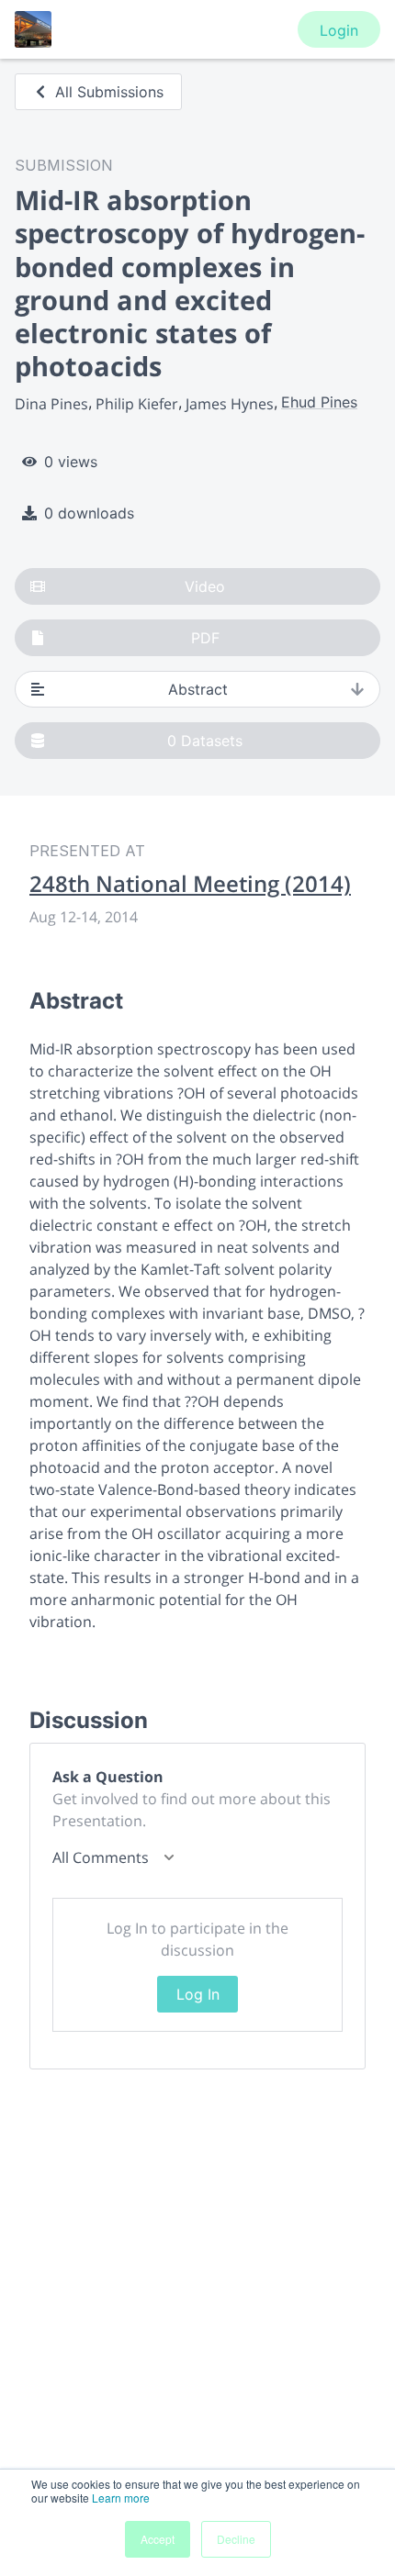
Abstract (198, 689)
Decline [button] (236, 2539)
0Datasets (205, 741)
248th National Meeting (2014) (190, 884)
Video (205, 586)
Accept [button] (158, 2539)
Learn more (121, 2498)
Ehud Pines (319, 402)
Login (339, 30)
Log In (198, 1994)
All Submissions (109, 92)
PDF (205, 638)
